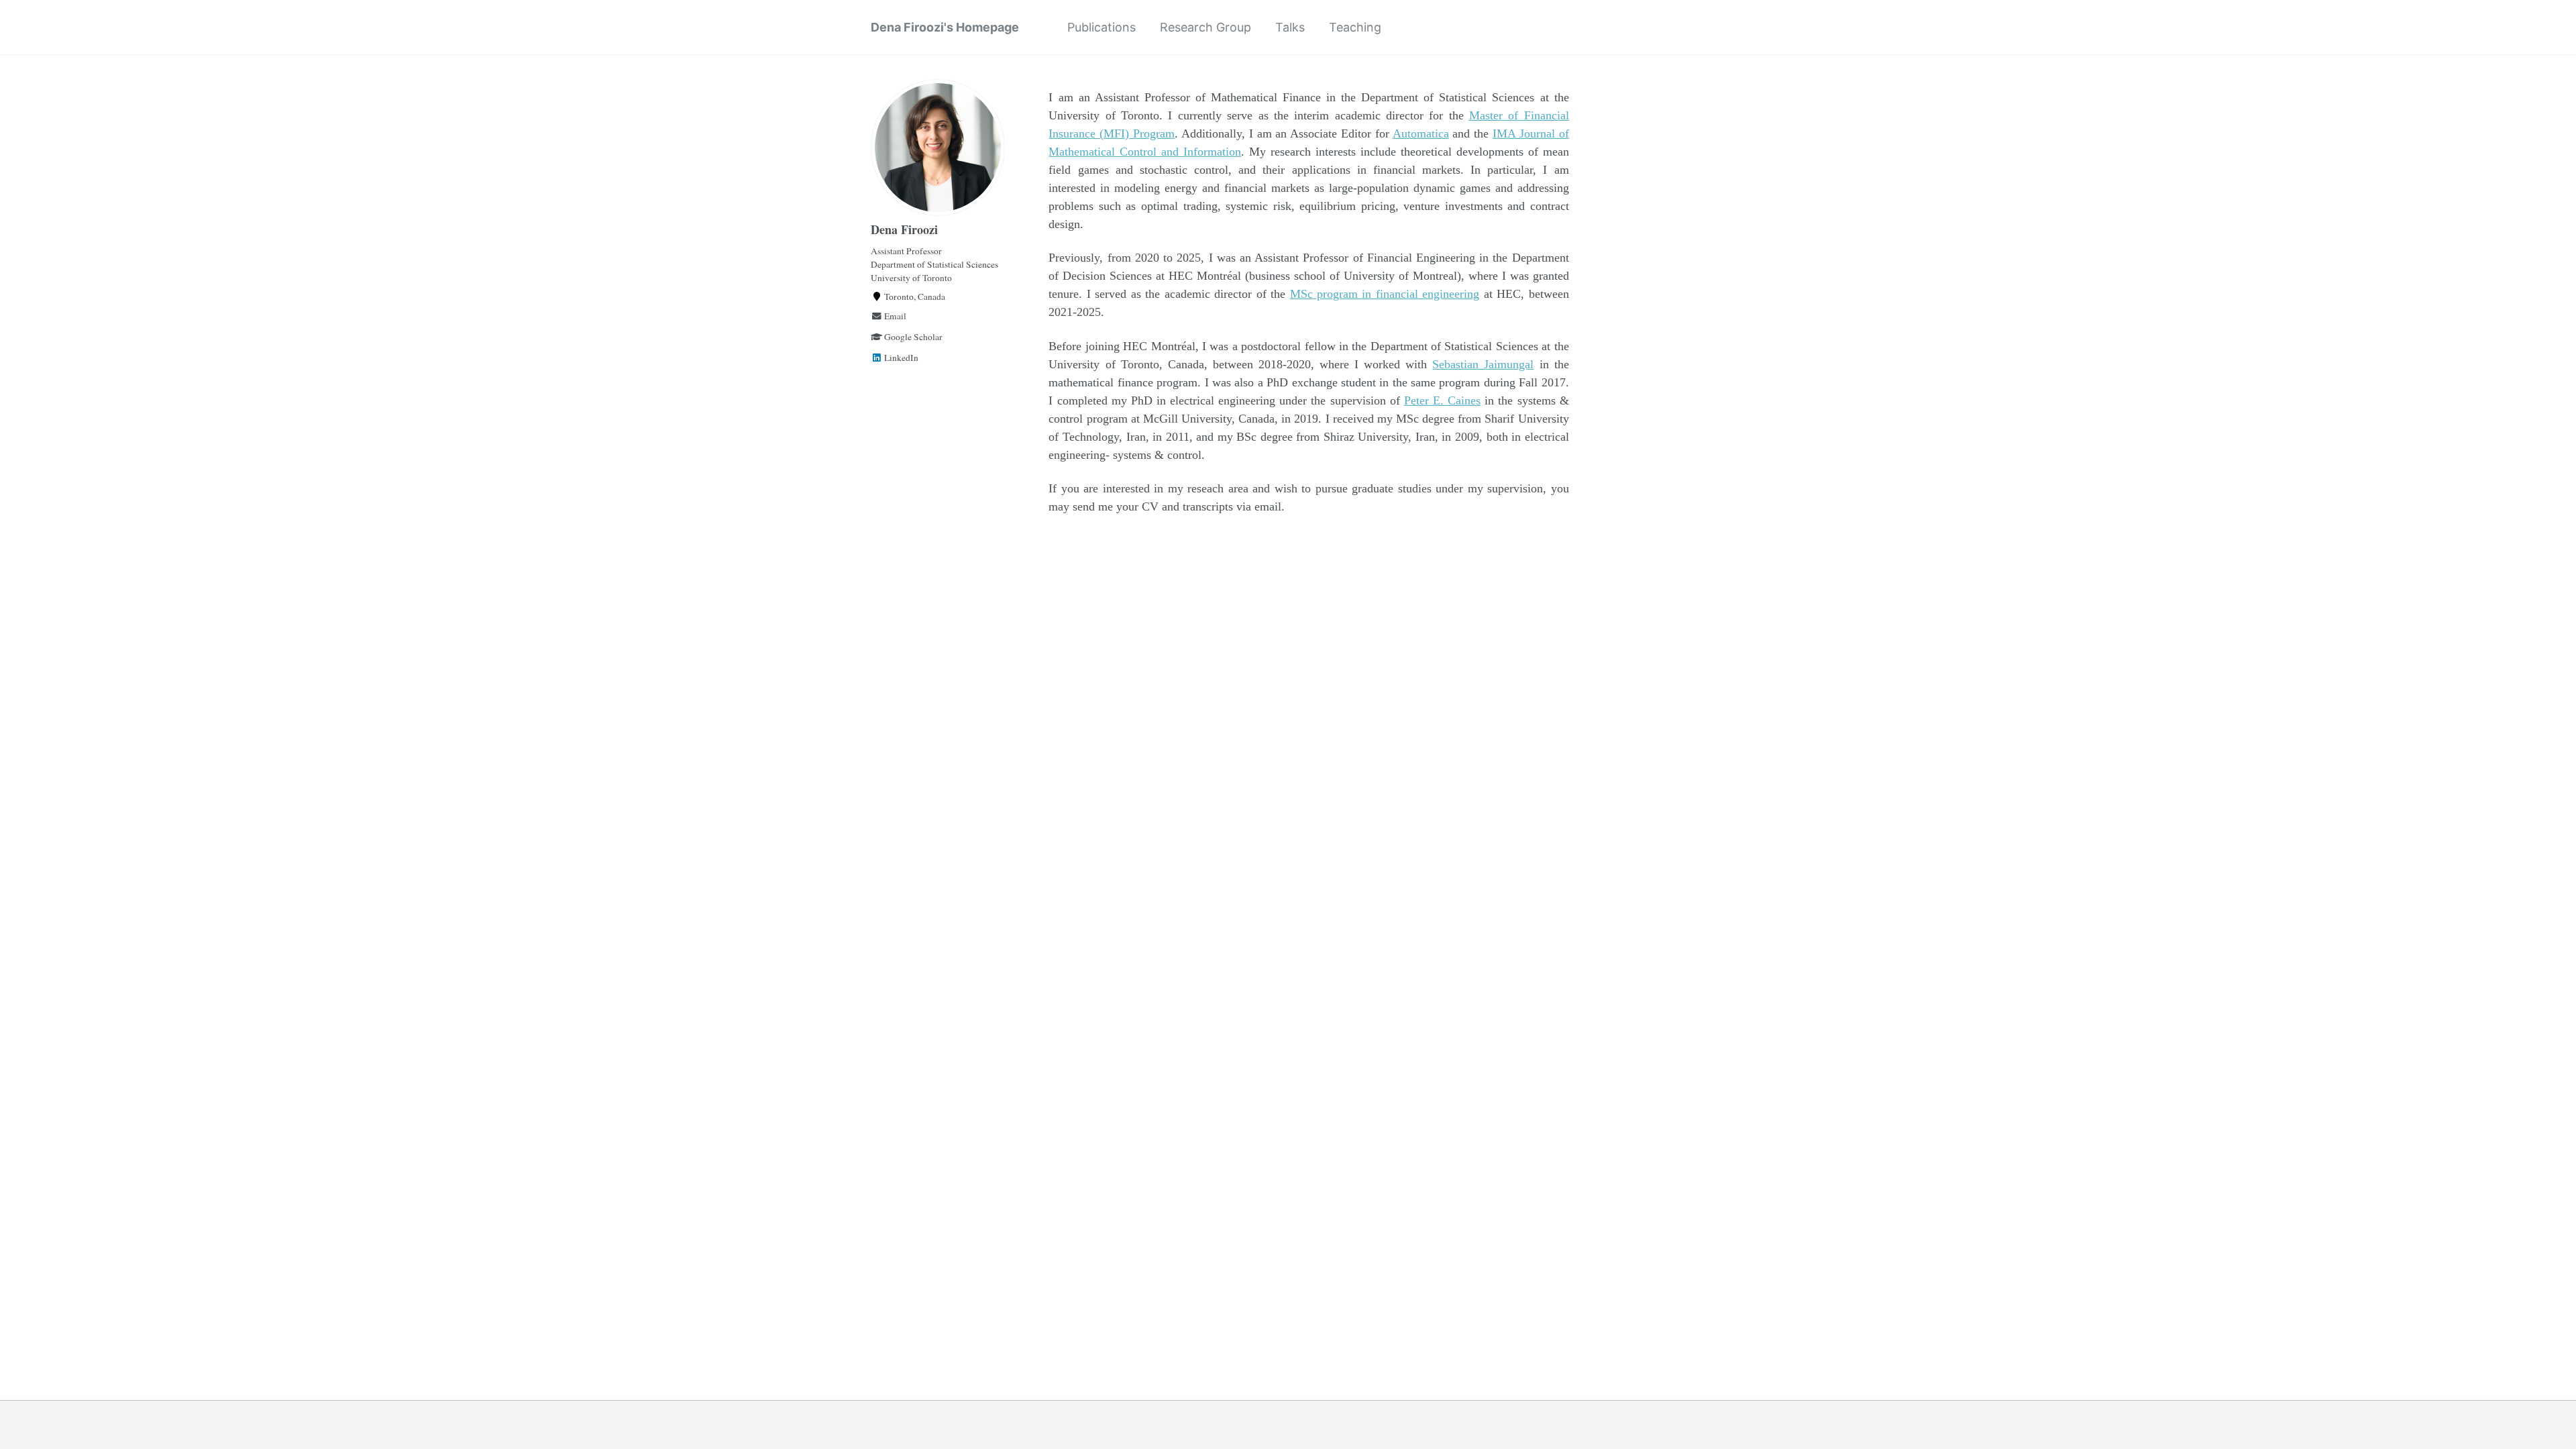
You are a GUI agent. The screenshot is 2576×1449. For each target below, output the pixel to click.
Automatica (1421, 133)
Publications (1102, 27)
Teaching (1355, 27)
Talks (1290, 27)
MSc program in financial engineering (1385, 294)
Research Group (1205, 27)
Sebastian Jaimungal (1483, 364)
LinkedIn (900, 358)
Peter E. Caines (1442, 400)
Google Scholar (912, 337)
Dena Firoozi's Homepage (945, 27)
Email (894, 316)
